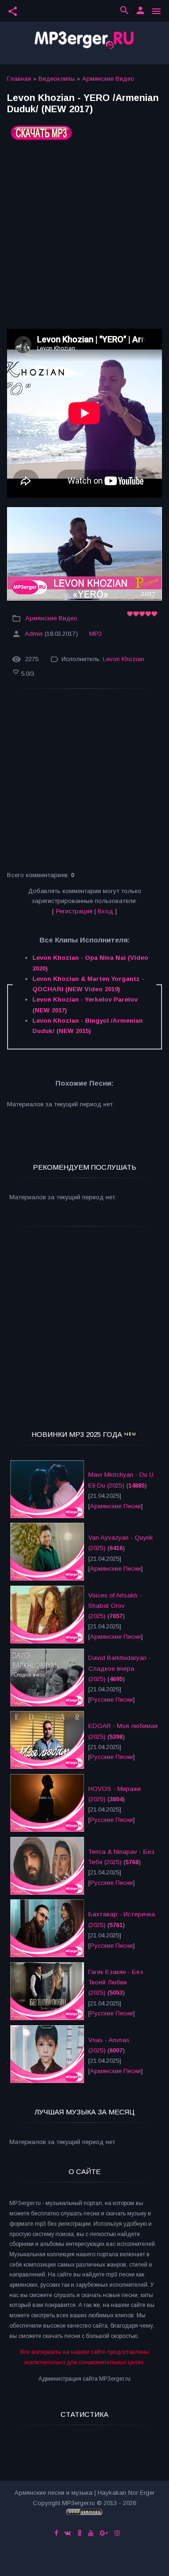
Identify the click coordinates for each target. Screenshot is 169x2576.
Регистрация (74, 911)
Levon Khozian (123, 659)
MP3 (96, 634)
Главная (19, 79)
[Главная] (84, 43)
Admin (34, 634)
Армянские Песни (115, 1506)
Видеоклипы (57, 79)
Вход (105, 911)
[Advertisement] (84, 238)
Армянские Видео (108, 79)
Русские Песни (111, 1700)
